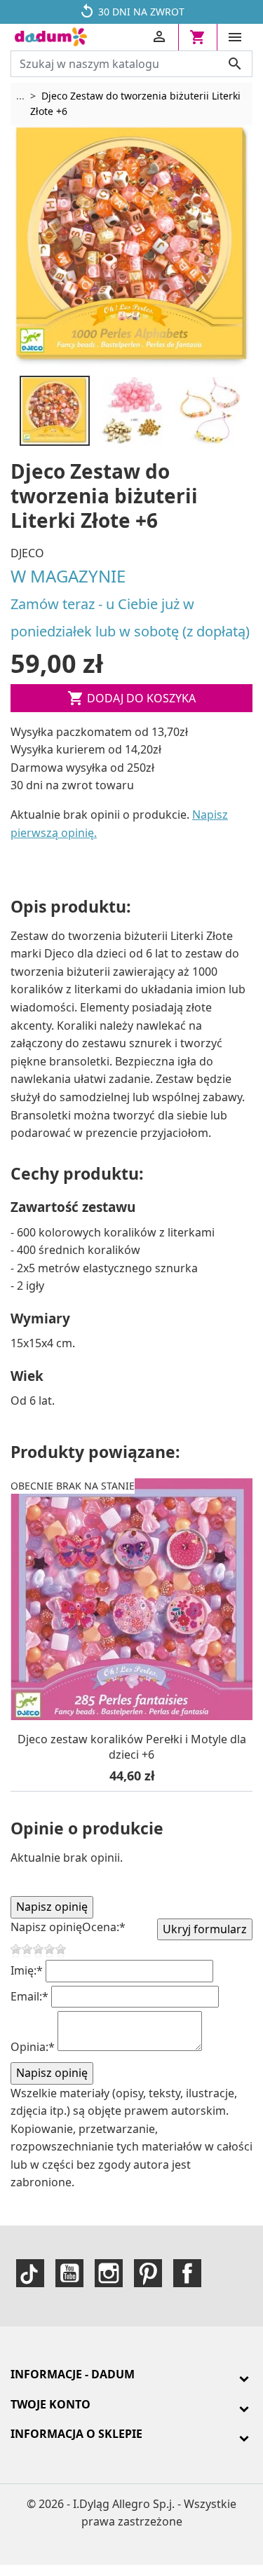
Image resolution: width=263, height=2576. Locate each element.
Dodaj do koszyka (131, 698)
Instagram (109, 2273)
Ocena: (104, 1927)
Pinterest (148, 2273)
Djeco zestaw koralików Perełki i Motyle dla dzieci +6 (132, 1747)
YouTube (69, 2273)
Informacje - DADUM (73, 2374)
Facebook (187, 2273)
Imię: (27, 1970)
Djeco (27, 553)
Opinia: (33, 2047)
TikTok (30, 2273)
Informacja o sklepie (76, 2434)
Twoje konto (50, 2404)
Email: (29, 1996)
